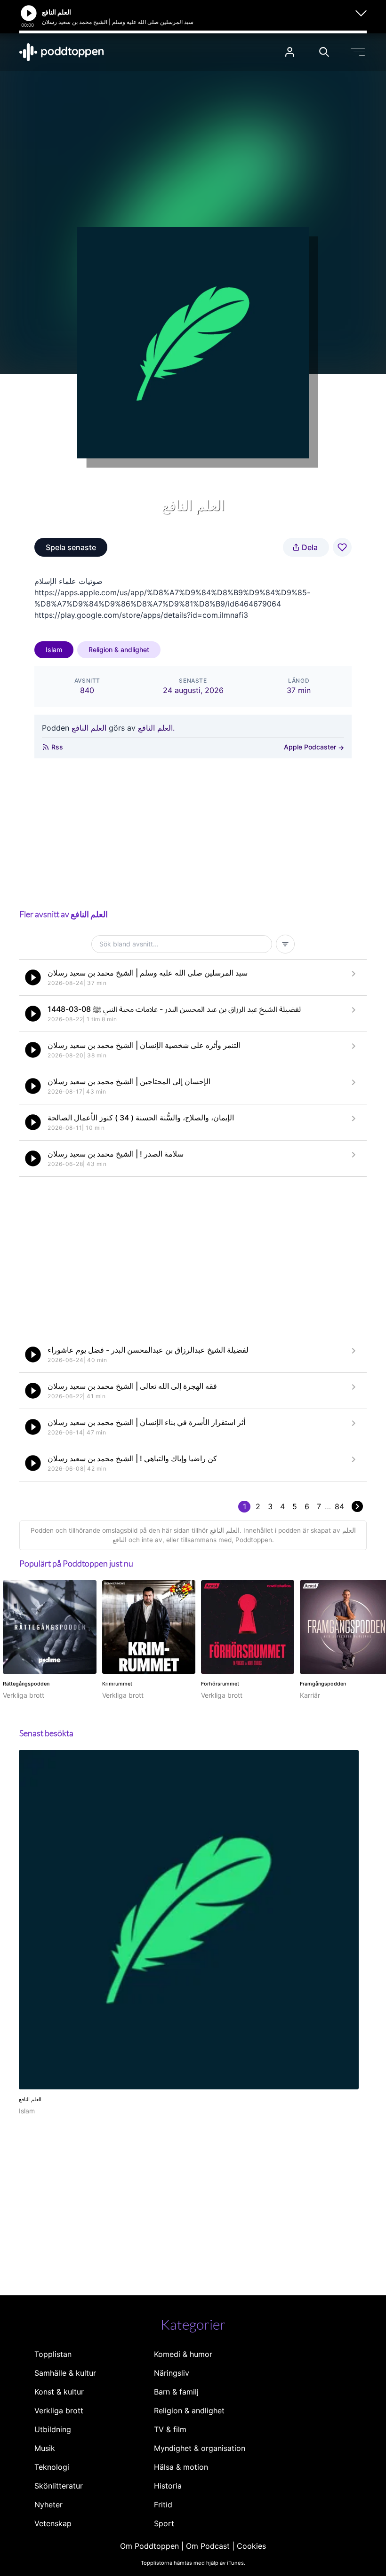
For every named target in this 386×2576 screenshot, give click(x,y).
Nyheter (48, 2505)
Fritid (163, 2505)
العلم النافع (89, 728)
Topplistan (53, 2354)
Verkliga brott (59, 2411)
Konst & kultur (59, 2392)
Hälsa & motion (181, 2467)
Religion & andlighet (119, 650)
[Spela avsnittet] (33, 977)
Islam (54, 650)
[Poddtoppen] (62, 52)
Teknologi (52, 2467)
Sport (164, 2523)
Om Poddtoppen (149, 2546)
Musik (45, 2448)
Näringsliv (172, 2373)
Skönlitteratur (59, 2486)
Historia (168, 2486)
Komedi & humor (183, 2354)
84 (339, 1506)
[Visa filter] (285, 944)
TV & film (170, 2429)
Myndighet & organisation (200, 2448)
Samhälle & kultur (65, 2373)
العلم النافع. (156, 728)
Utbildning (53, 2429)
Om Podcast (208, 2546)
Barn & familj (176, 2392)
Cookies (251, 2546)
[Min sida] (290, 52)
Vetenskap (53, 2523)
